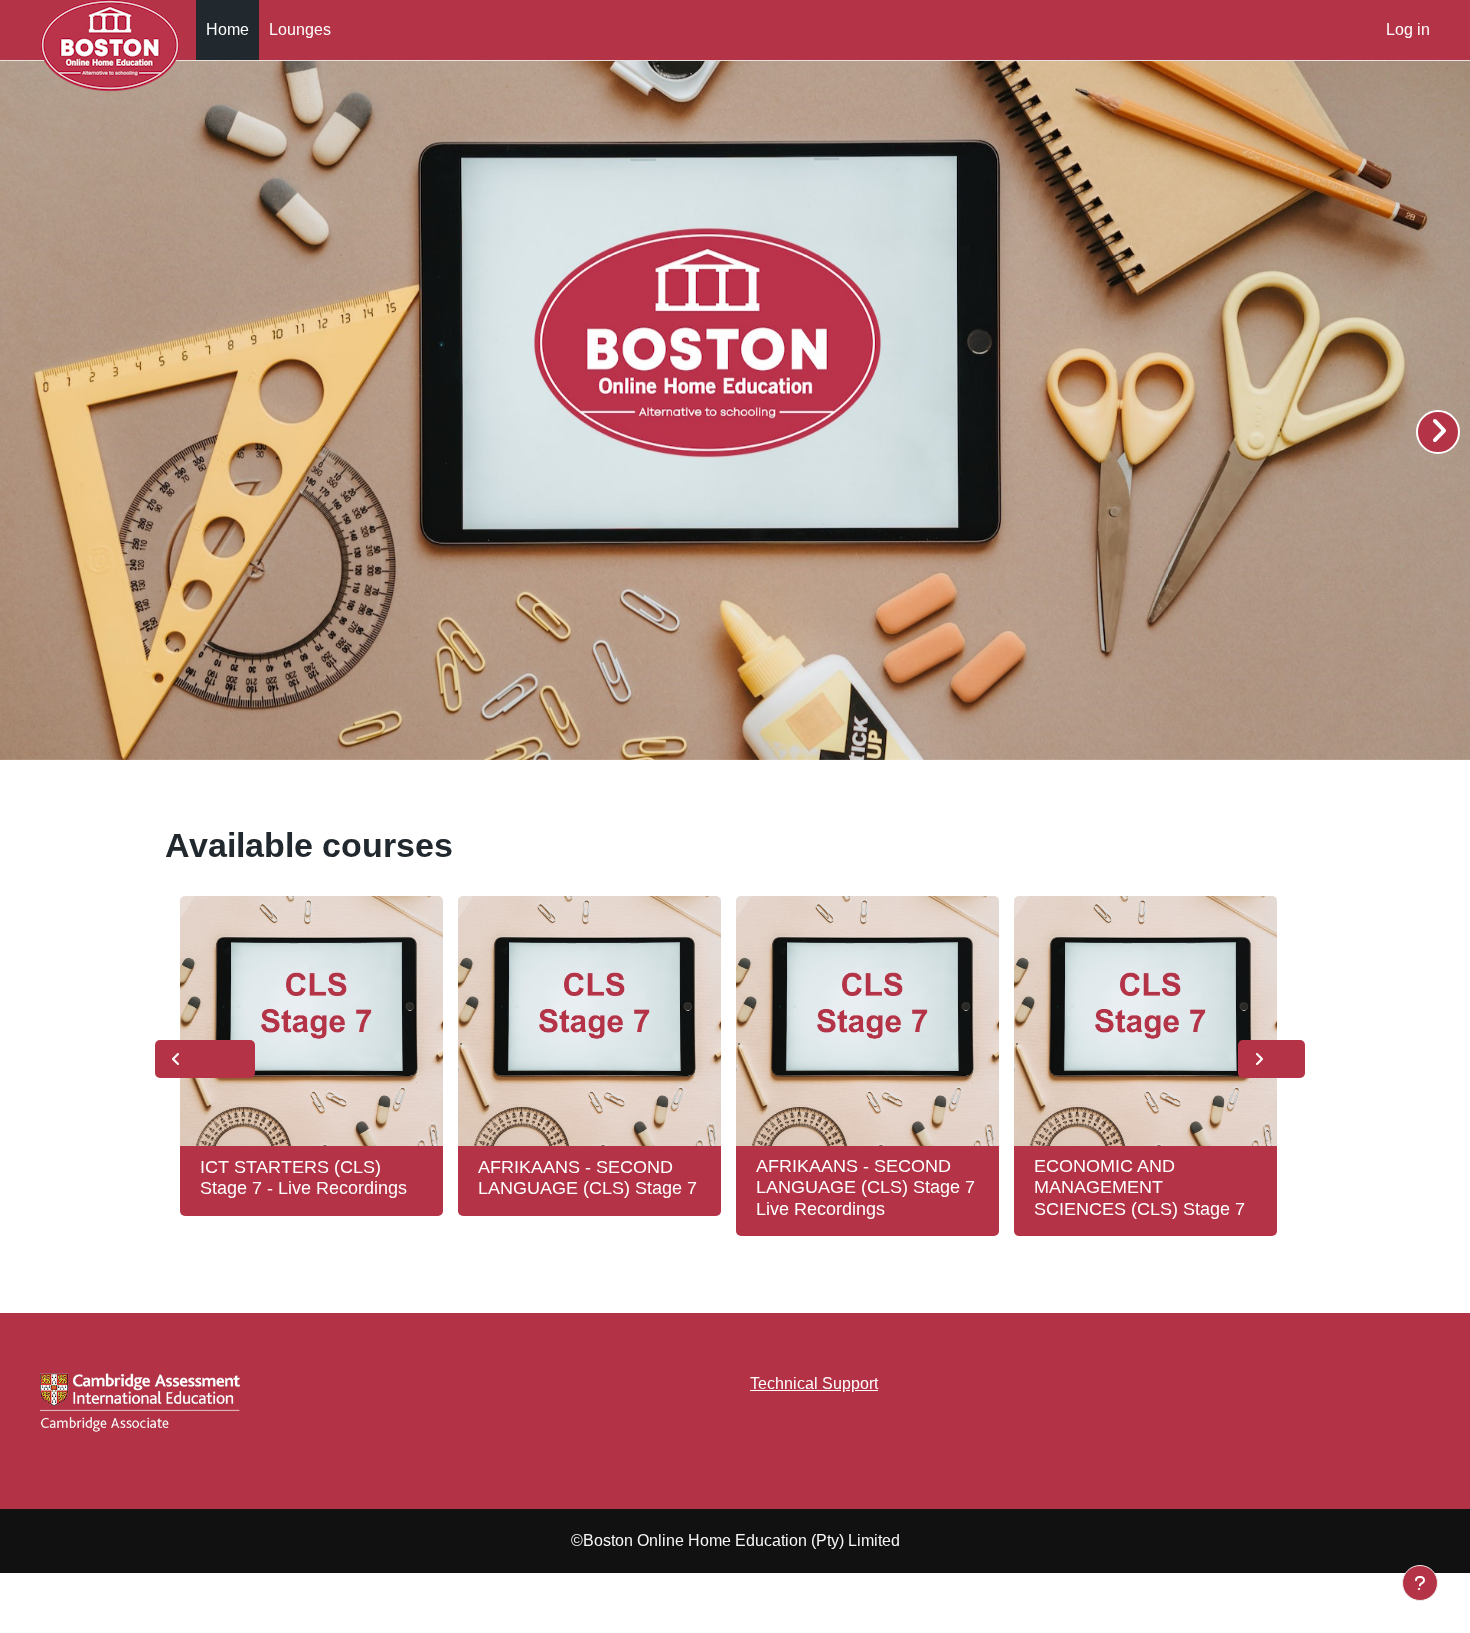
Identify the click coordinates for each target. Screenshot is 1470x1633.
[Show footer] (1420, 1583)
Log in (1408, 29)
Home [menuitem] (227, 29)
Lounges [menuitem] (300, 29)
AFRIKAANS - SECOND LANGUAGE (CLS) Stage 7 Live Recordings (865, 1187)
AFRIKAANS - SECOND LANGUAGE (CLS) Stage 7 (587, 1178)
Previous (205, 1059)
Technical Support (814, 1383)
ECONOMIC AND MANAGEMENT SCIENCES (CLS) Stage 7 (1139, 1187)
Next (1271, 1059)
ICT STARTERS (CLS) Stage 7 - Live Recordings (303, 1178)
